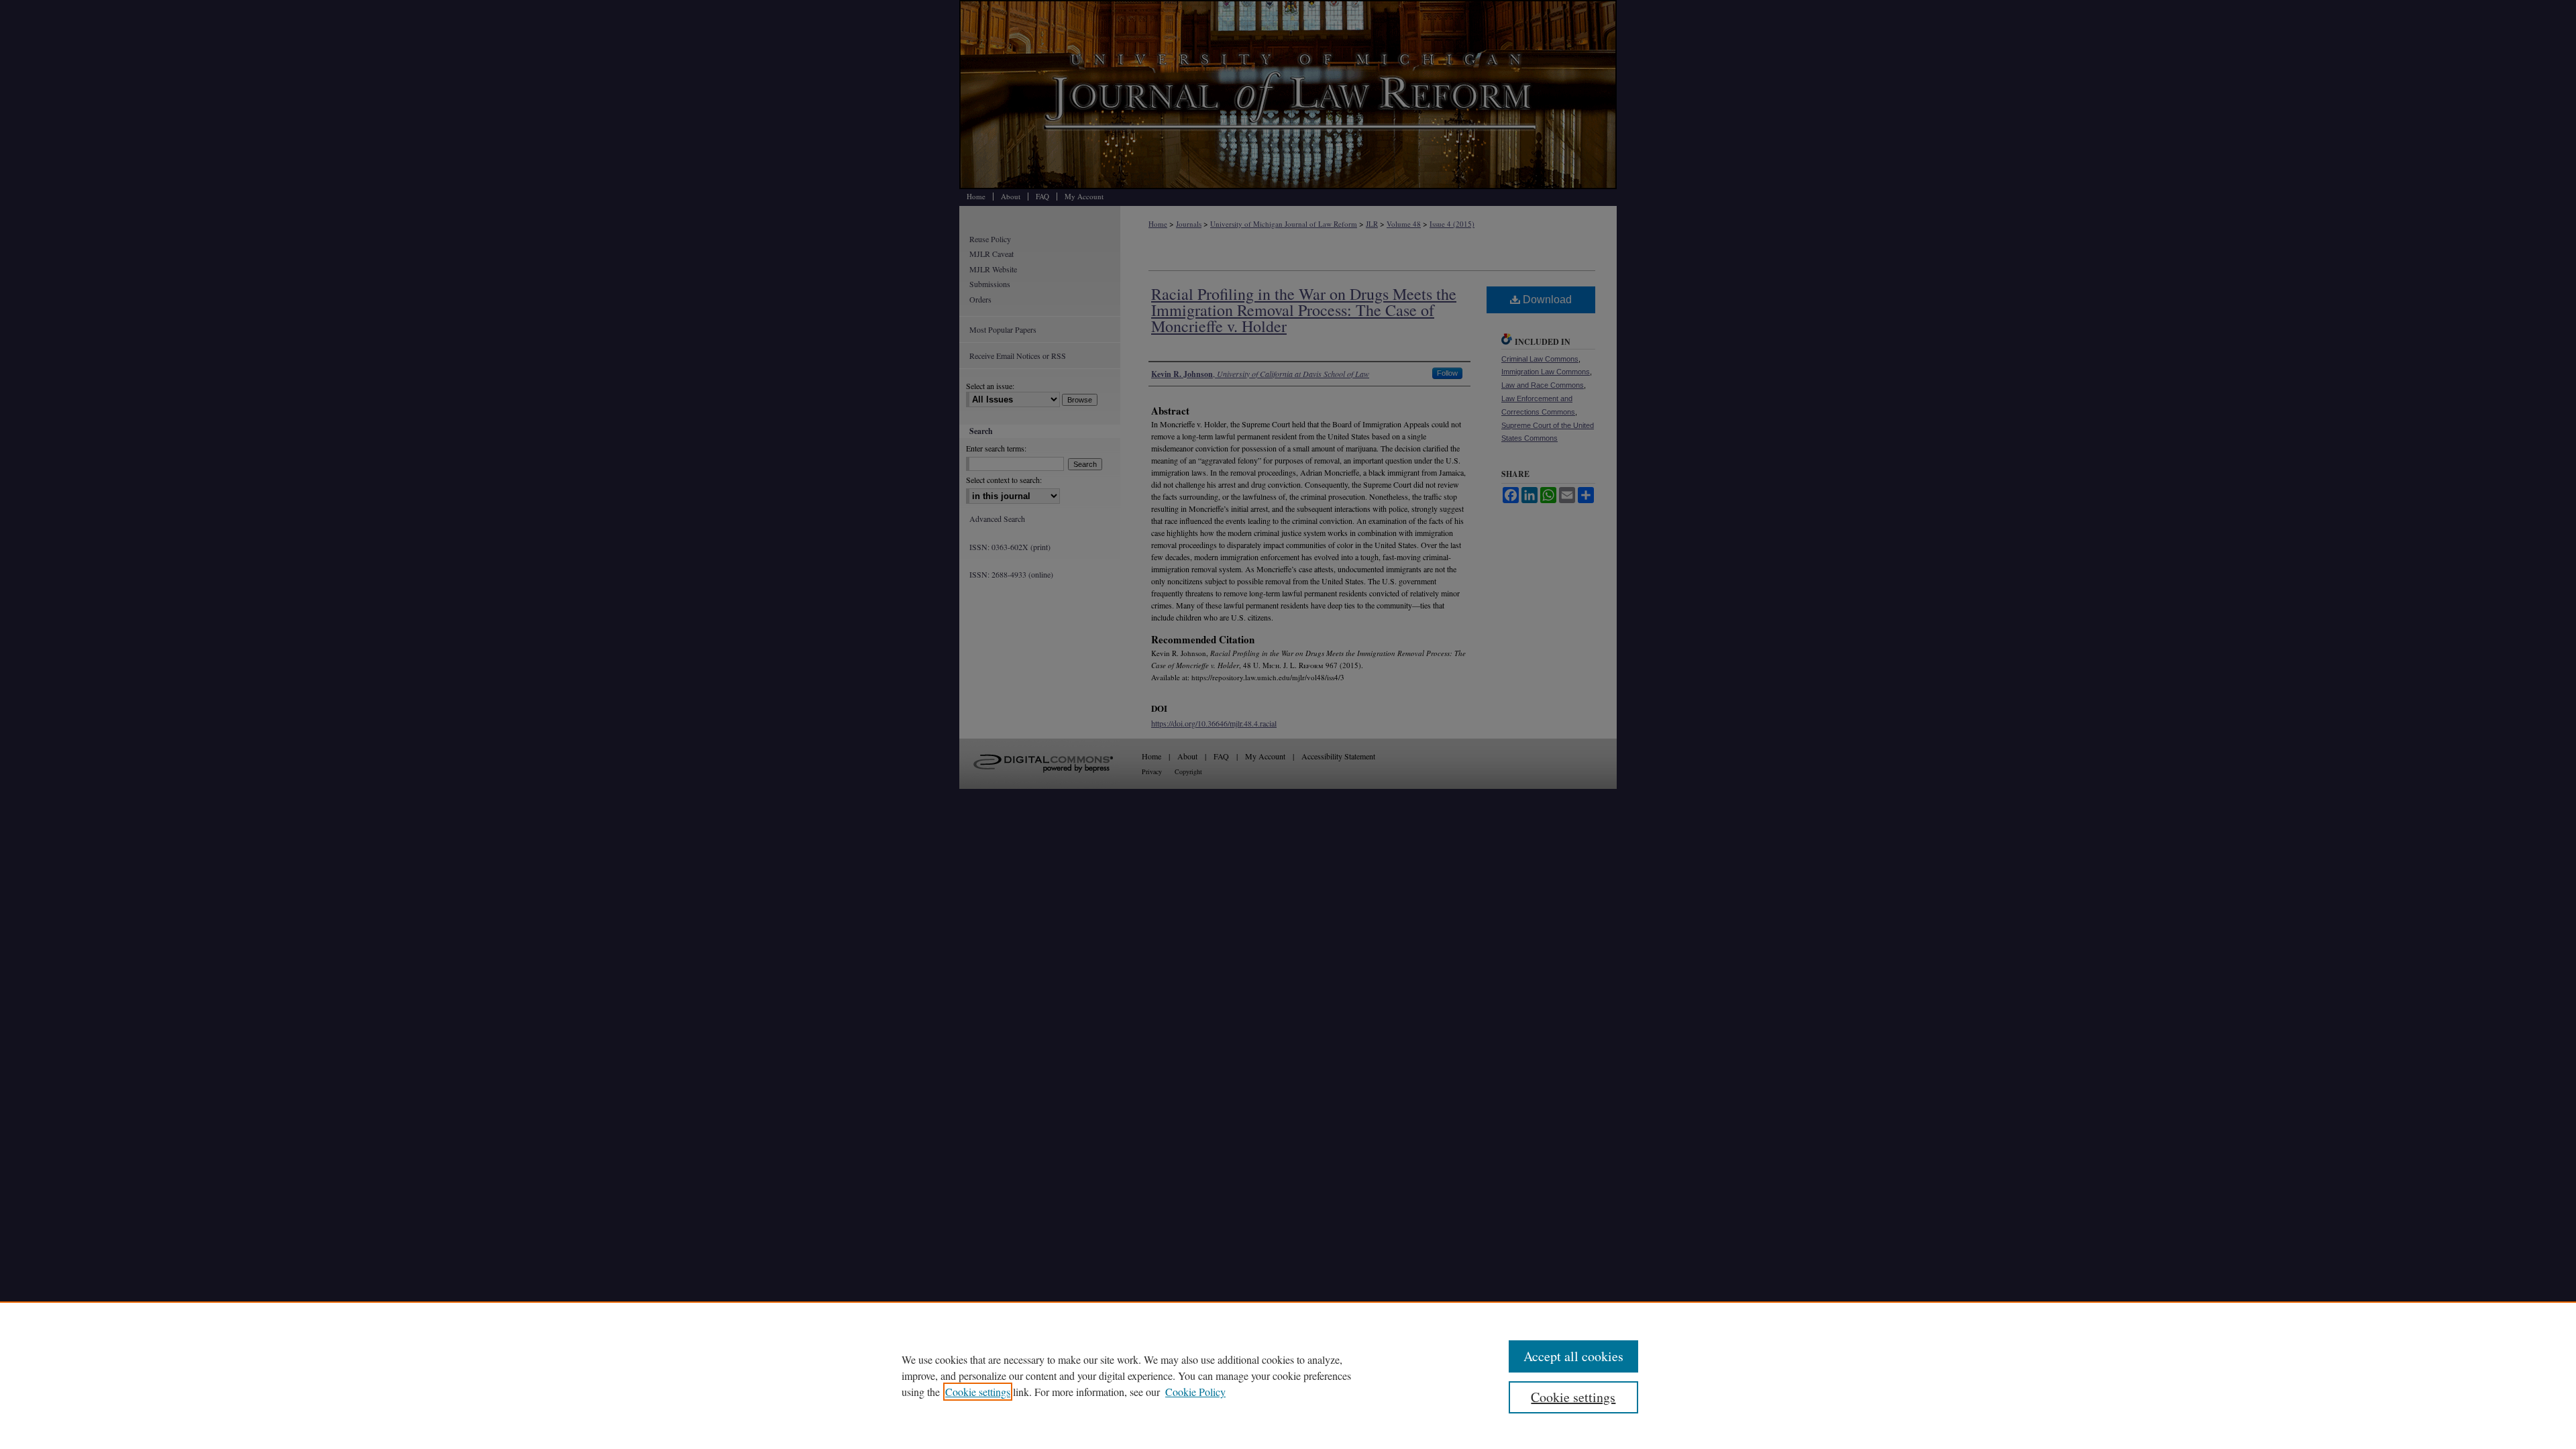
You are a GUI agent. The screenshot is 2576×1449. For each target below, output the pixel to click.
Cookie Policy (1195, 1392)
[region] (1288, 1375)
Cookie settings (978, 1392)
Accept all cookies (1573, 1356)
